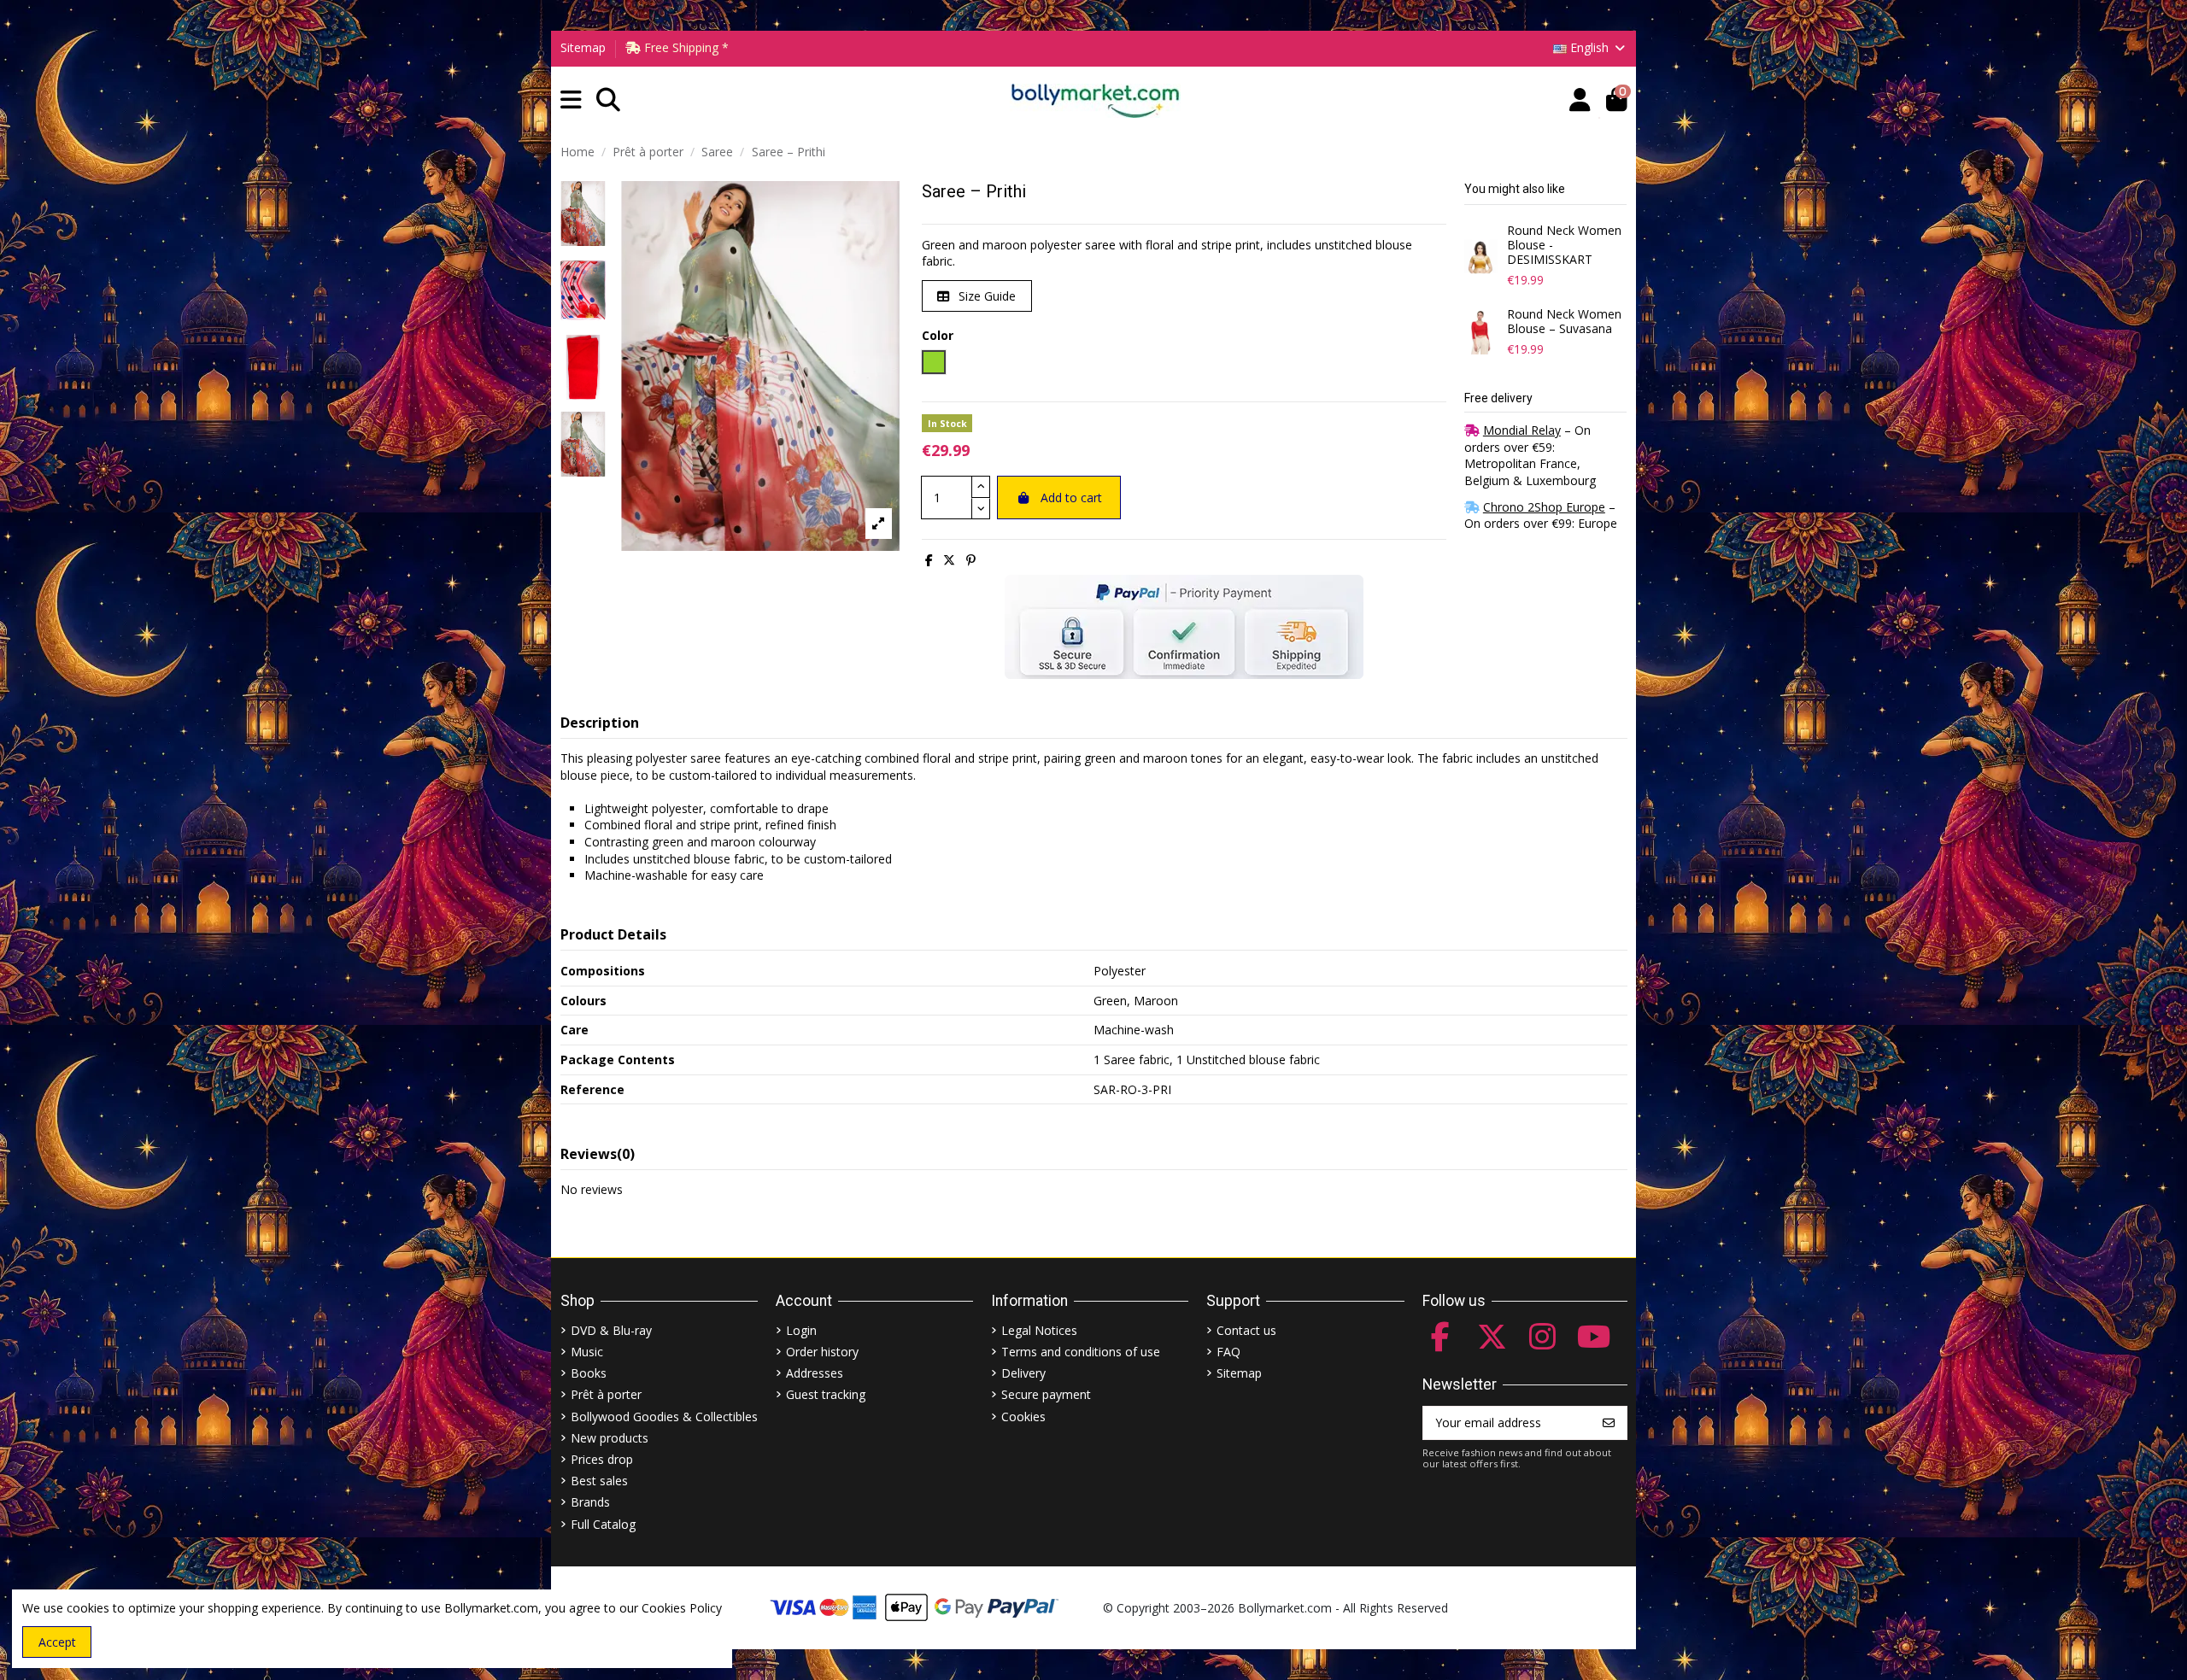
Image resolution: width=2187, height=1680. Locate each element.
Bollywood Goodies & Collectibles (664, 1417)
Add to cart (1071, 498)
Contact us (1246, 1330)
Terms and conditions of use (1081, 1352)
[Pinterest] (971, 560)
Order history (822, 1352)
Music (587, 1352)
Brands (590, 1502)
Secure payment (1046, 1394)
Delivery (1023, 1373)
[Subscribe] (1609, 1423)
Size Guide (985, 296)
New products (610, 1438)
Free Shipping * (685, 47)
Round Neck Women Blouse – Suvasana (1564, 322)
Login (801, 1330)
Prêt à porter (606, 1394)
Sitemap (583, 47)
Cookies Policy (682, 1608)
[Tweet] (949, 560)
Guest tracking (826, 1394)
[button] (571, 100)
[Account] (1580, 100)
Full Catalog (603, 1524)
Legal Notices (1039, 1330)
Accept (57, 1642)
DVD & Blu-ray (611, 1330)
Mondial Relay (1522, 430)
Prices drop (602, 1459)
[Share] (929, 560)
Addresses (815, 1373)
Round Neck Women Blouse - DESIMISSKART (1564, 245)
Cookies (1023, 1417)
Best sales (599, 1481)
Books (589, 1373)
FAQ (1228, 1352)
